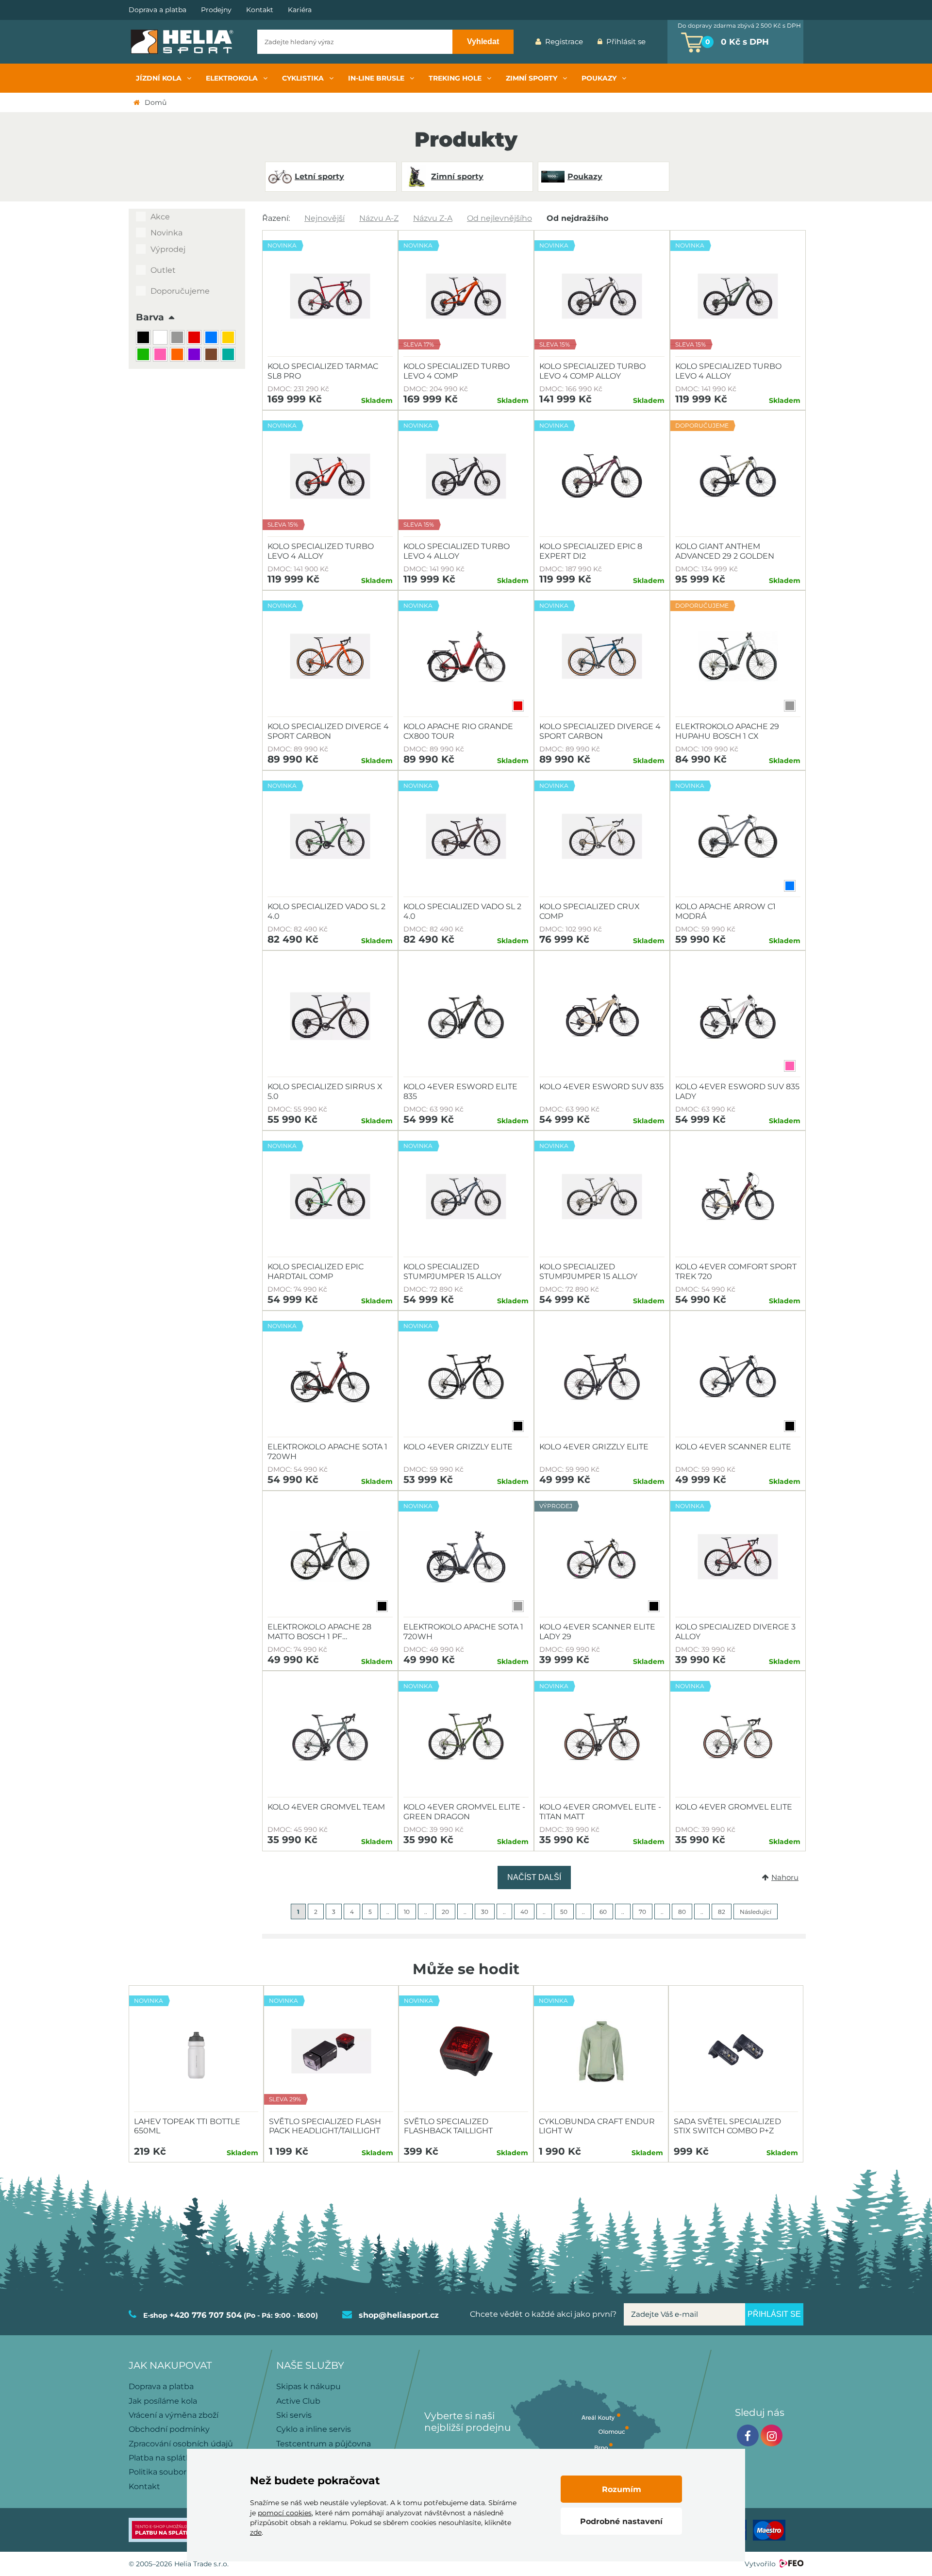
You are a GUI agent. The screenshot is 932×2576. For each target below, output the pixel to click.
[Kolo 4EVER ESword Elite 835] (466, 1016)
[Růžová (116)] (161, 356)
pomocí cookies (285, 2513)
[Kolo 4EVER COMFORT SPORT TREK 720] (738, 1197)
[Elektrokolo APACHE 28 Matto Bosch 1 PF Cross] (330, 1557)
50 (564, 1912)
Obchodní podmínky (169, 2429)
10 (407, 1912)
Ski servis (294, 2415)
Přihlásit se (626, 42)
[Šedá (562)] (178, 339)
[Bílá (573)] (161, 339)
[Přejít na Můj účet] (660, 42)
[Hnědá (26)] (212, 356)
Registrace (564, 42)
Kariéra (300, 10)
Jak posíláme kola (163, 2401)
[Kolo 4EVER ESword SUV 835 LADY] (738, 1016)
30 (485, 1912)
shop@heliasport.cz (399, 2315)
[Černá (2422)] (144, 339)
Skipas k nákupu (308, 2386)
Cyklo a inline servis (314, 2429)
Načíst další (534, 1877)
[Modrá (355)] (212, 339)
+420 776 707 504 (206, 2315)
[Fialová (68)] (195, 356)
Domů (156, 102)
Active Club (298, 2401)
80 (682, 1912)
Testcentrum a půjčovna (324, 2444)
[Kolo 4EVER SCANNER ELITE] (738, 1377)
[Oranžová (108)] (178, 356)
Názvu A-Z (379, 218)
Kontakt (260, 10)
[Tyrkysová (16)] (229, 356)
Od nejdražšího (577, 218)
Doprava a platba (158, 10)
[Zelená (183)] (144, 356)
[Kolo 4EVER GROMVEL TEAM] (330, 1737)
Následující (756, 1912)
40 (524, 1912)
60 (603, 1912)
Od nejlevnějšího (499, 218)
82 (722, 1912)
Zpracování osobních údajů (181, 2444)
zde (256, 2532)
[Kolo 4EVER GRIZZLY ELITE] (602, 1377)
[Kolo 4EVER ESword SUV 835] (602, 1016)
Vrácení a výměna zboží (174, 2415)
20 (445, 1912)
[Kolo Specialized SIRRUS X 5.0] (330, 1016)
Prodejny (216, 10)
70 (642, 1912)
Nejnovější (325, 218)
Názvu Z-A (433, 218)
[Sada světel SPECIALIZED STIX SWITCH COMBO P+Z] (736, 2051)
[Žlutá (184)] (229, 339)
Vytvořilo (760, 2564)
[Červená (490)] (195, 339)
